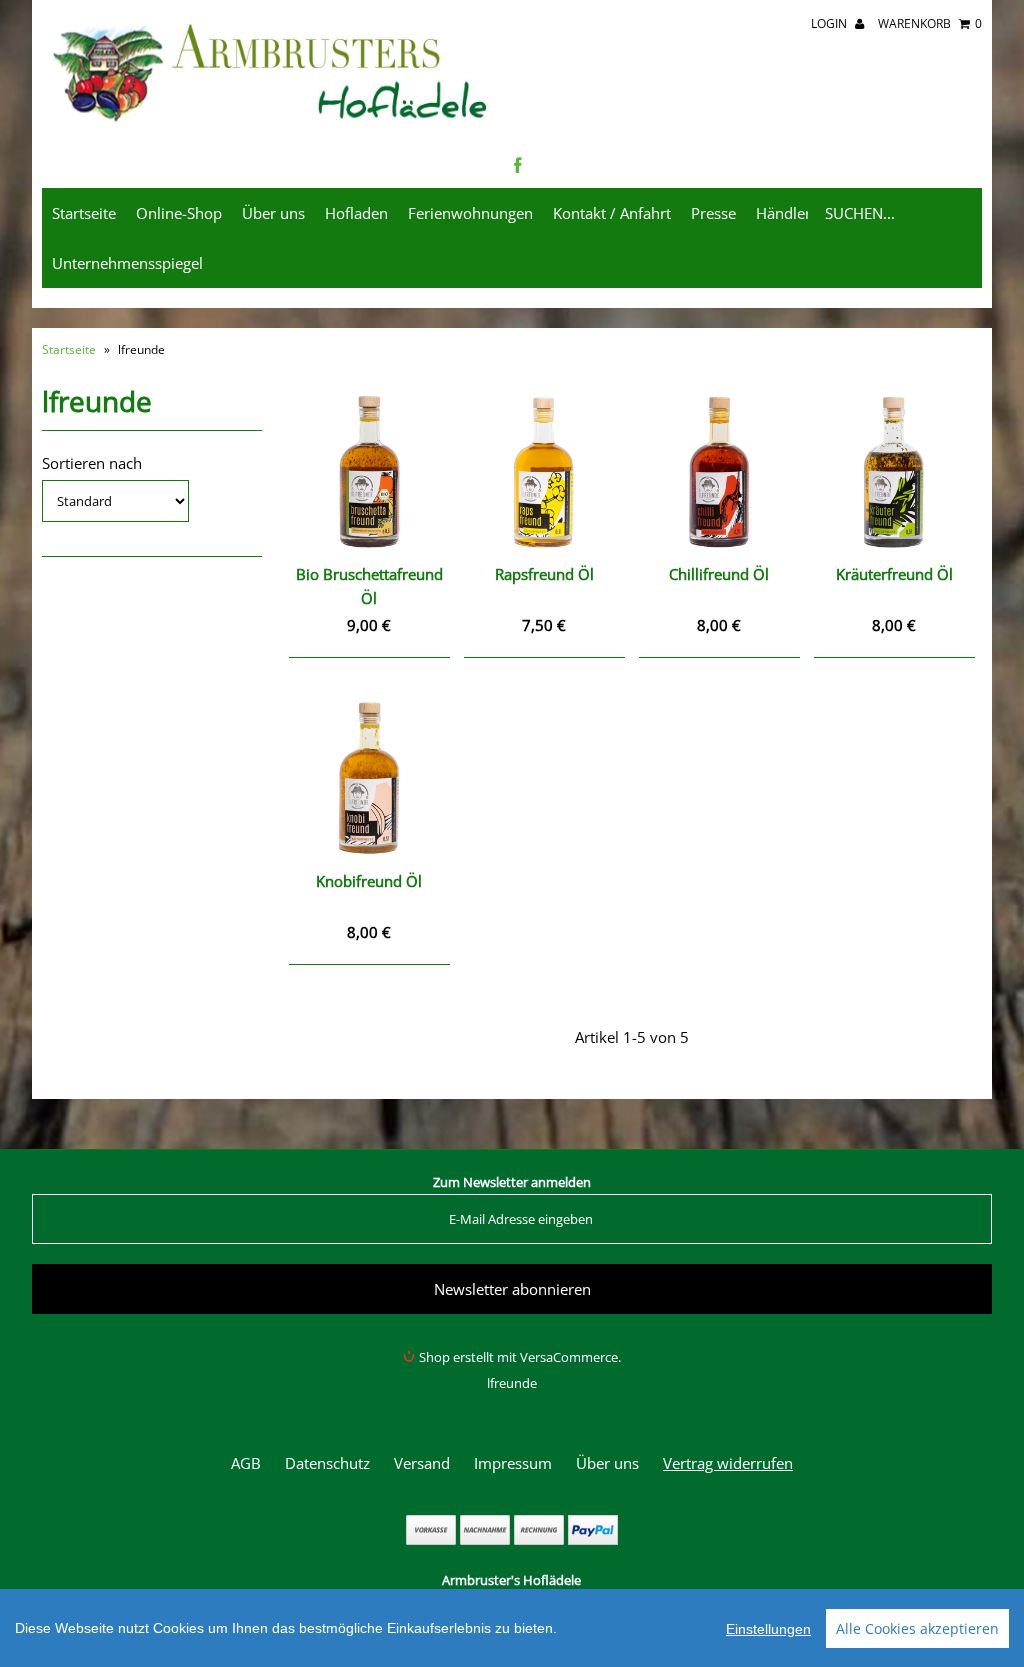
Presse (713, 213)
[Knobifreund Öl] (369, 778)
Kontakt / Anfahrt (612, 213)
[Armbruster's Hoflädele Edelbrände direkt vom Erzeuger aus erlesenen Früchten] (272, 124)
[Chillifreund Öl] (719, 472)
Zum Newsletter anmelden (512, 1182)
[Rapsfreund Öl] (544, 472)
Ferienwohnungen (470, 213)
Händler (783, 213)
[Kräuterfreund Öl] (894, 472)
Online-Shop (179, 213)
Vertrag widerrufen (728, 1463)
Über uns (273, 213)
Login (830, 23)
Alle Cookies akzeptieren (917, 1628)
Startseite (84, 213)
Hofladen (356, 213)
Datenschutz (327, 1463)
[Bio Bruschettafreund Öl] (369, 472)
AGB (246, 1463)
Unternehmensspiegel (127, 263)
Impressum (513, 1463)
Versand (422, 1463)
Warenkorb (930, 23)
